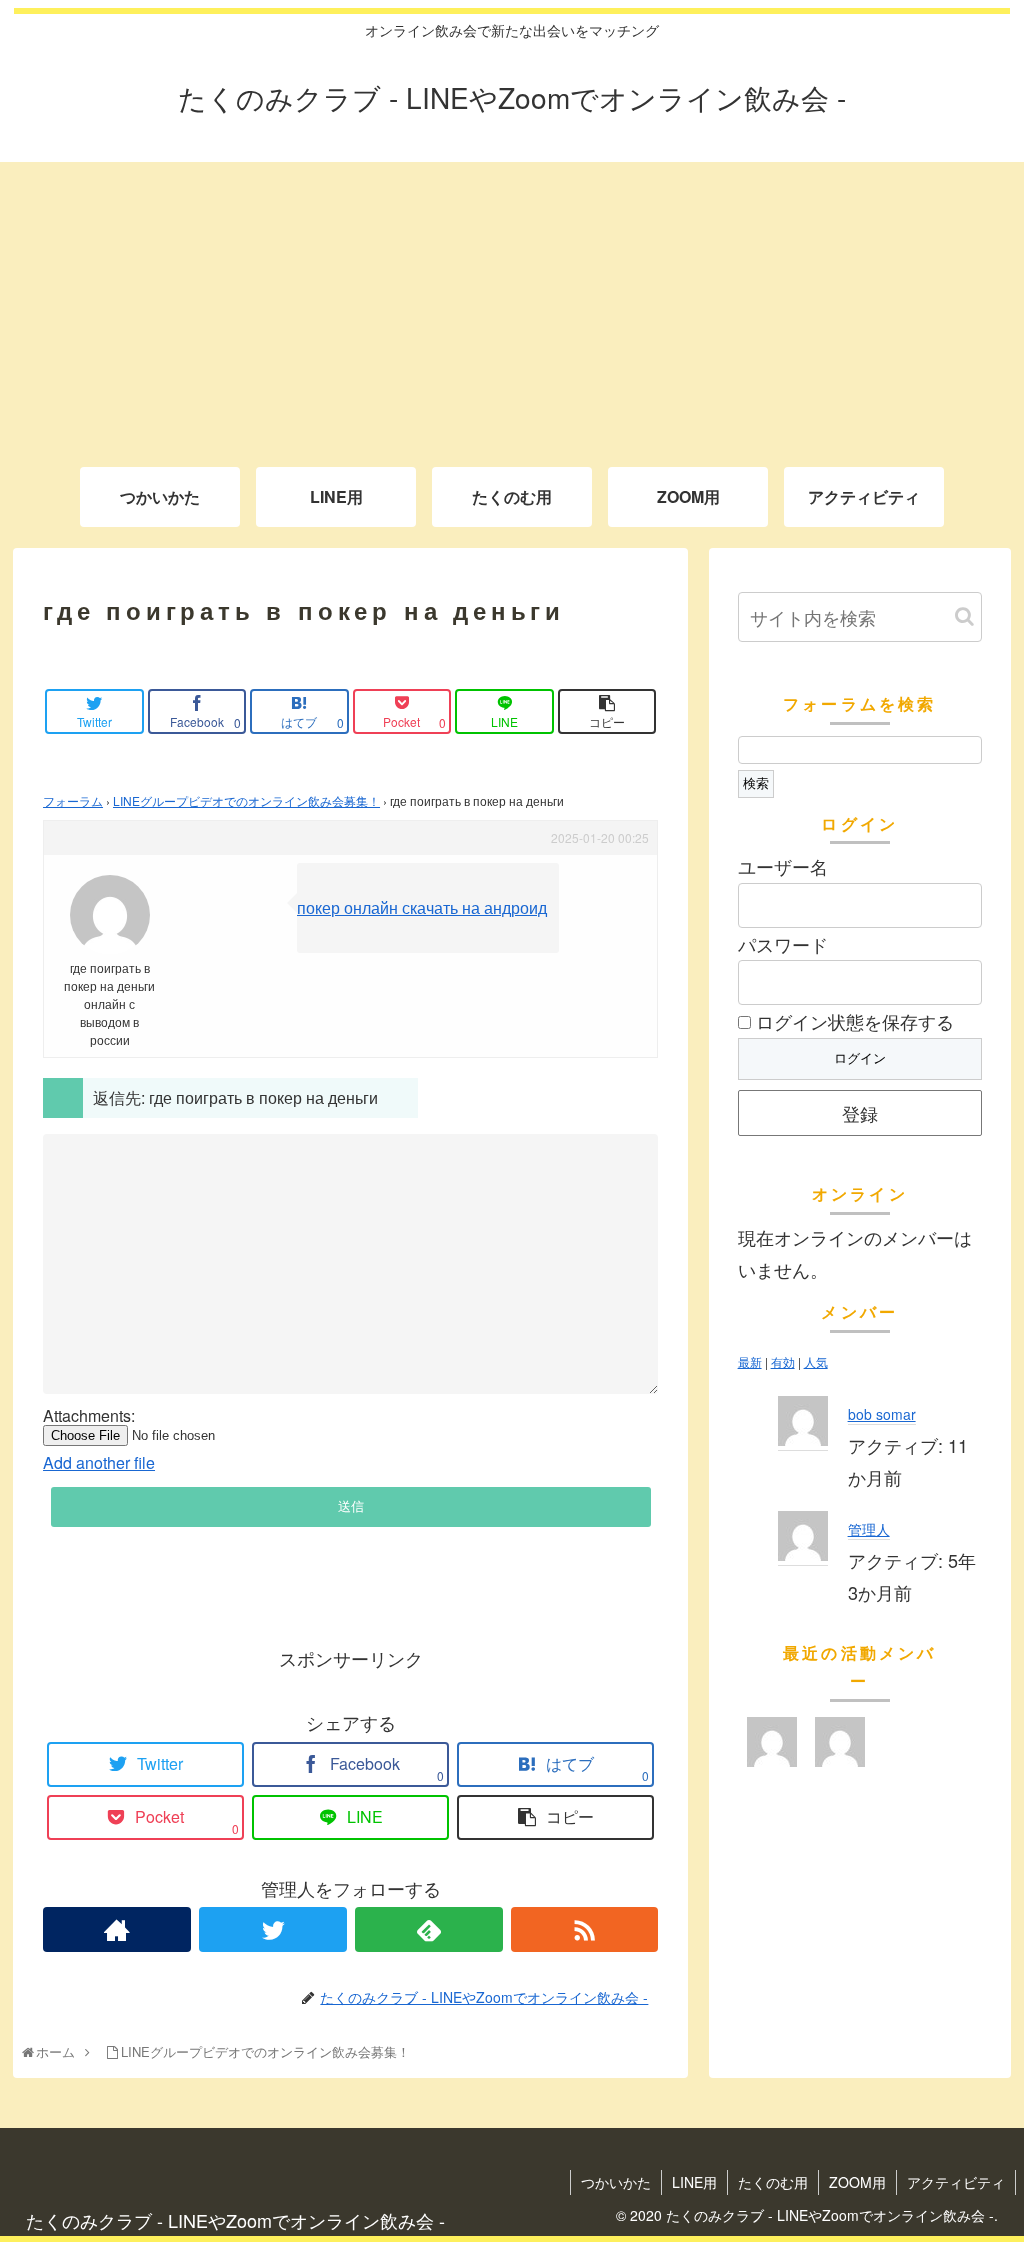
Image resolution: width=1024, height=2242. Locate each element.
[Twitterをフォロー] (273, 1929)
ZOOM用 (857, 2182)
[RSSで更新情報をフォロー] (585, 1929)
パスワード (783, 944)
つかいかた (616, 2182)
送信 (351, 1506)
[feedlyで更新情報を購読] (429, 1929)
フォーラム (73, 800)
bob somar (882, 1414)
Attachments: (89, 1416)
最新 (750, 1361)
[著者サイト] (117, 1929)
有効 (783, 1361)
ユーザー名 (783, 866)
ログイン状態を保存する (852, 1021)
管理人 (869, 1529)
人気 (816, 1361)
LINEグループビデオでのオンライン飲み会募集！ (246, 800)
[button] (964, 616)
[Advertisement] (512, 302)
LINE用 (694, 2182)
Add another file (99, 1462)
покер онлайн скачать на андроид (422, 907)
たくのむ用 (773, 2182)
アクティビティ (956, 2182)
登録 (860, 1113)
